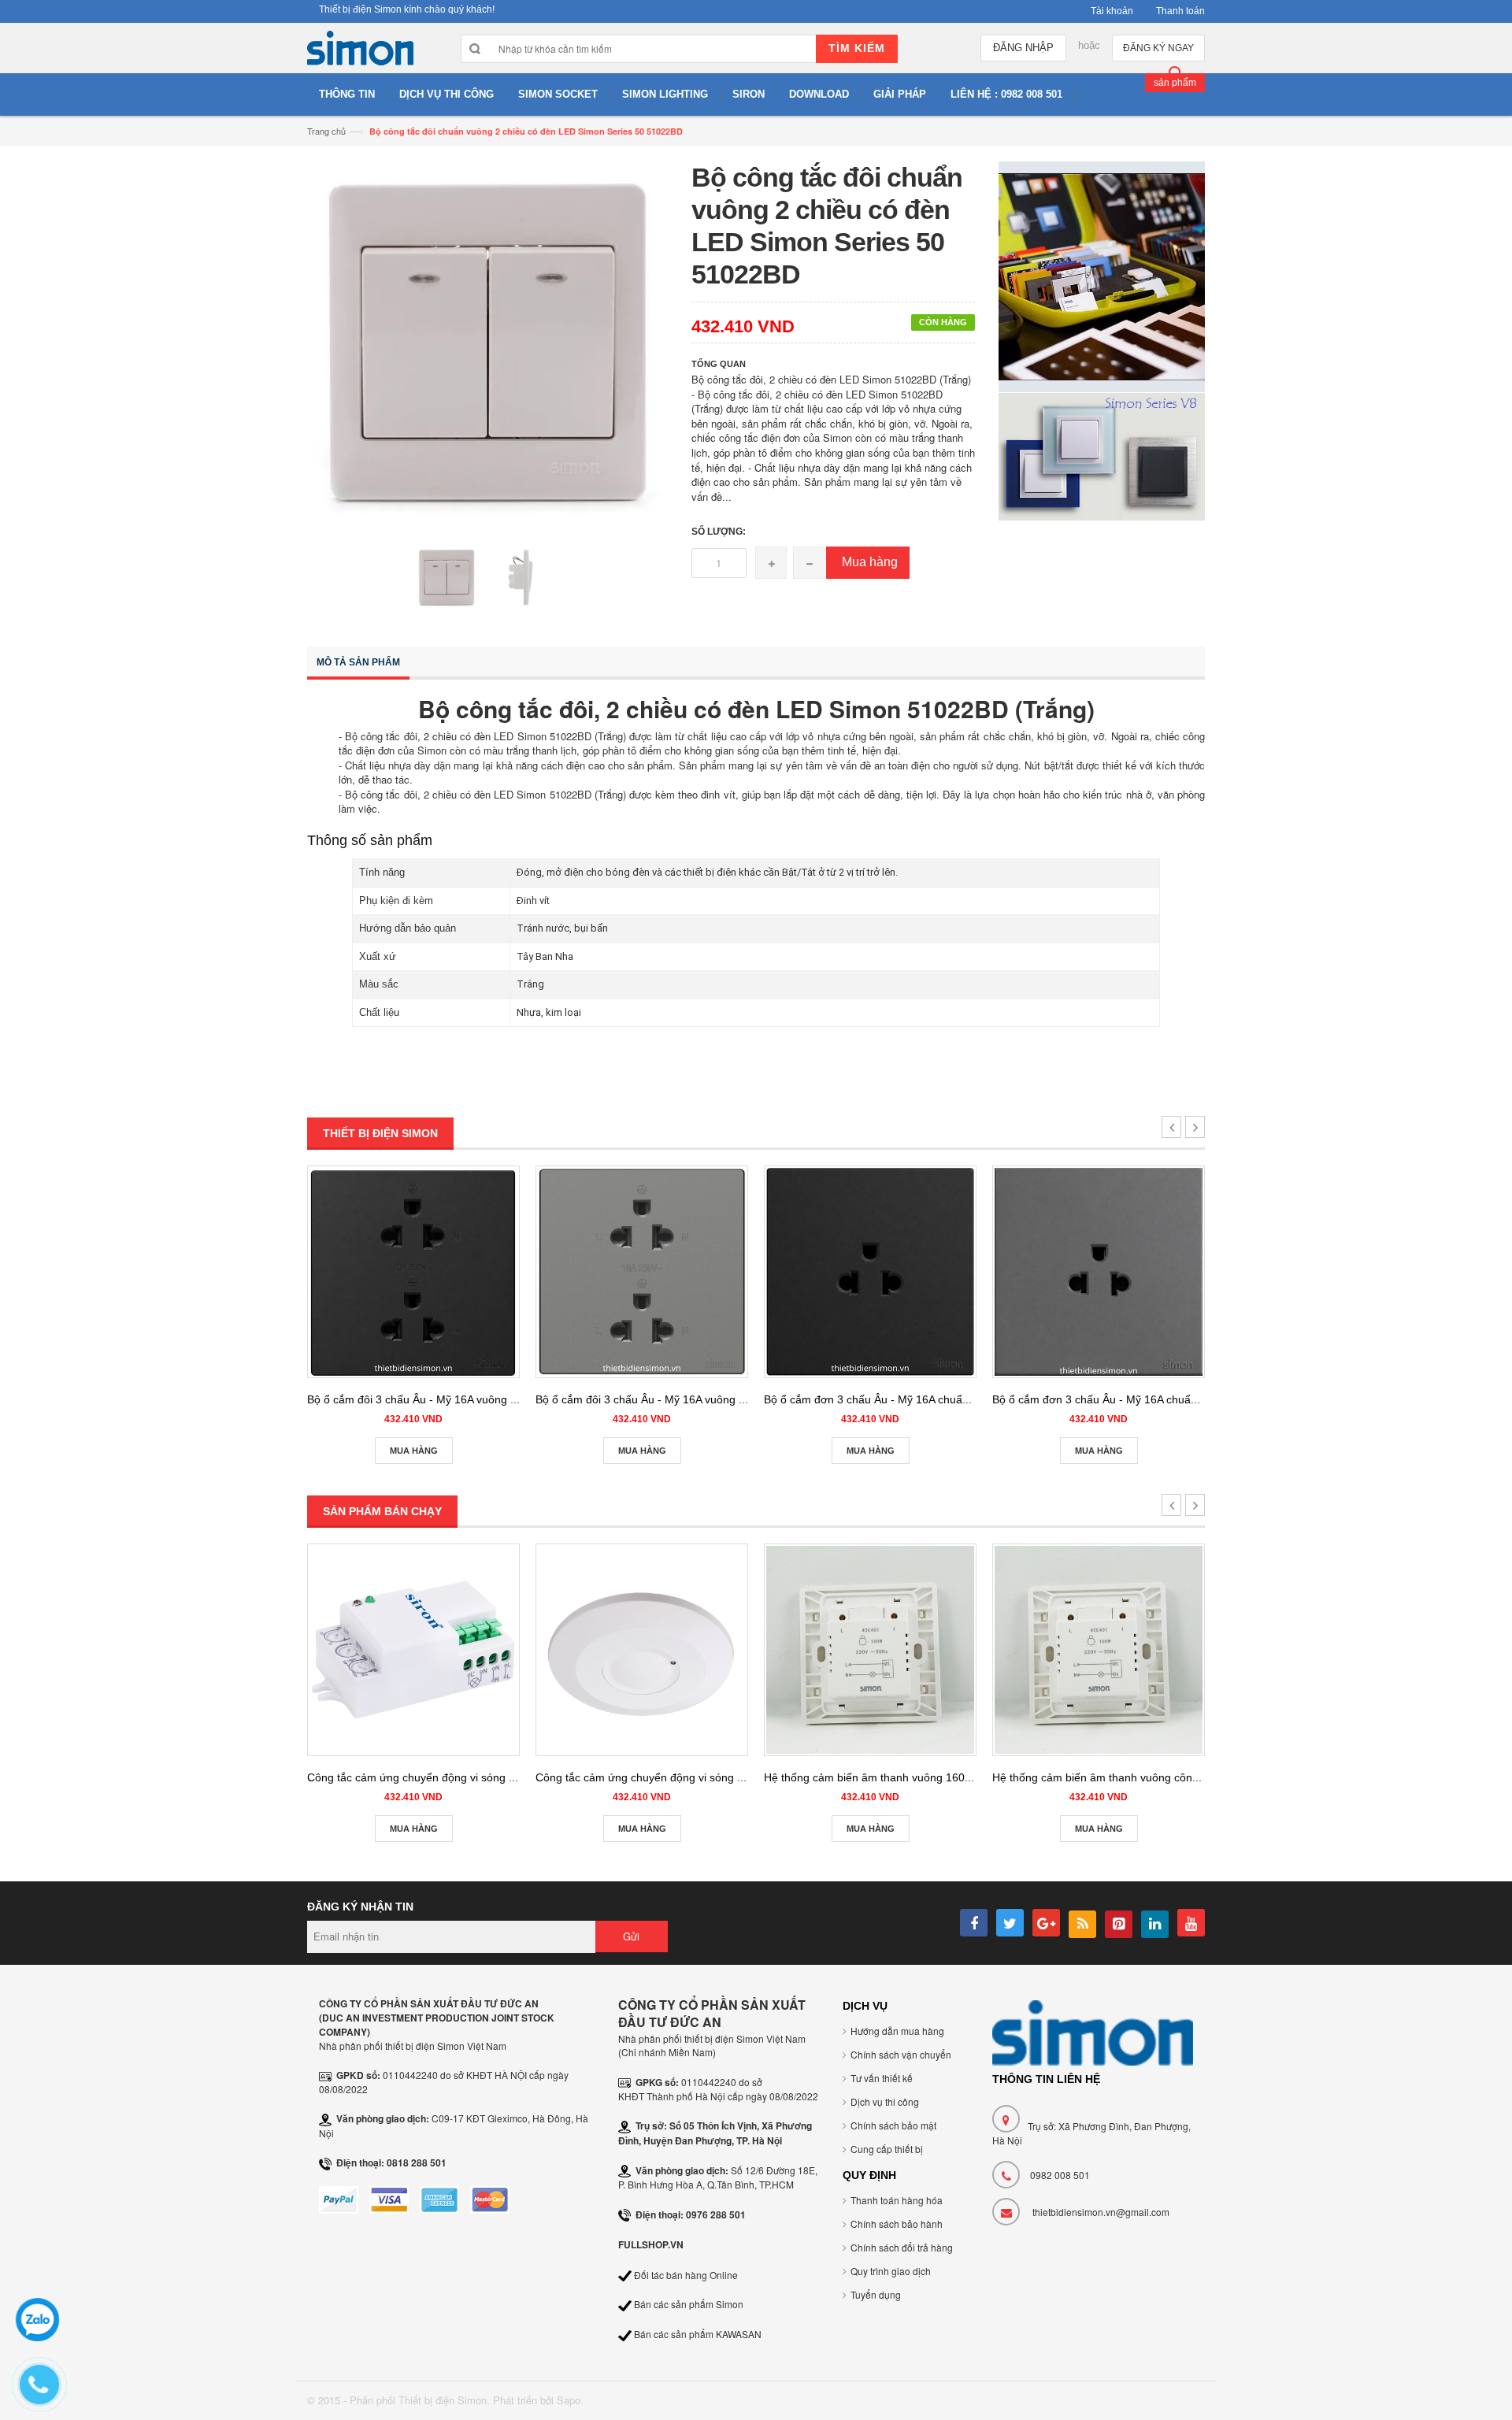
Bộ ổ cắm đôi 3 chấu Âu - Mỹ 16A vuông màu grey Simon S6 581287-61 (715, 1399)
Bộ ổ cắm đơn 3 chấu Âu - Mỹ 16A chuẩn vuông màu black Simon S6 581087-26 (965, 1399)
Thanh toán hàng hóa (897, 2200)
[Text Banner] (1102, 455)
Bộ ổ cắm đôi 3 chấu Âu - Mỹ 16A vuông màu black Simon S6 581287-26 (489, 1399)
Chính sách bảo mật (893, 2125)
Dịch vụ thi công (885, 2101)
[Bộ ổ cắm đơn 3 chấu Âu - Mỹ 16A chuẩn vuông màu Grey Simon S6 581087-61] (1099, 1272)
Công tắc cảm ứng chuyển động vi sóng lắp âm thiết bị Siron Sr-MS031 (484, 1777)
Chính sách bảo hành (897, 2224)
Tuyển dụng (876, 2294)
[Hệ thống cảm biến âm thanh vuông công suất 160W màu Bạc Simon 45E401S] (1099, 1650)
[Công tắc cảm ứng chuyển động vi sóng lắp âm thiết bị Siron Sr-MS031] (413, 1650)
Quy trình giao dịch (891, 2271)
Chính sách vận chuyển (901, 2054)
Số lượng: (719, 532)
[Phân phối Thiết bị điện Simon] (360, 52)
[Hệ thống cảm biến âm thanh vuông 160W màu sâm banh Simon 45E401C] (870, 1650)
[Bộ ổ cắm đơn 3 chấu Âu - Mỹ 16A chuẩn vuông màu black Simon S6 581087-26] (870, 1272)
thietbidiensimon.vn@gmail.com (1101, 2212)
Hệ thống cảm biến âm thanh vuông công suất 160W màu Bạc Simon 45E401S (1189, 1777)
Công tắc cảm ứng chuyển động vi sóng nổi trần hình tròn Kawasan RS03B (723, 1777)
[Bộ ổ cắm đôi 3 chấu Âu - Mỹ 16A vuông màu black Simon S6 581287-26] (413, 1272)
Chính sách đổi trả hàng (902, 2247)
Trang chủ (326, 131)
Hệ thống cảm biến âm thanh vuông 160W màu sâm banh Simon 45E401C (951, 1777)
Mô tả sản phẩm (358, 662)
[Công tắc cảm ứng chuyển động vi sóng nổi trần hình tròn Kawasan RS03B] (642, 1650)
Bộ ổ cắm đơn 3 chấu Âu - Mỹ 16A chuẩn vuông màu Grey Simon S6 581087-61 (1192, 1399)
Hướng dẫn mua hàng (897, 2031)
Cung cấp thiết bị (887, 2149)
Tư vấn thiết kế (882, 2078)
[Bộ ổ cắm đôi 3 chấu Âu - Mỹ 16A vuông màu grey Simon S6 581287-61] (642, 1272)
